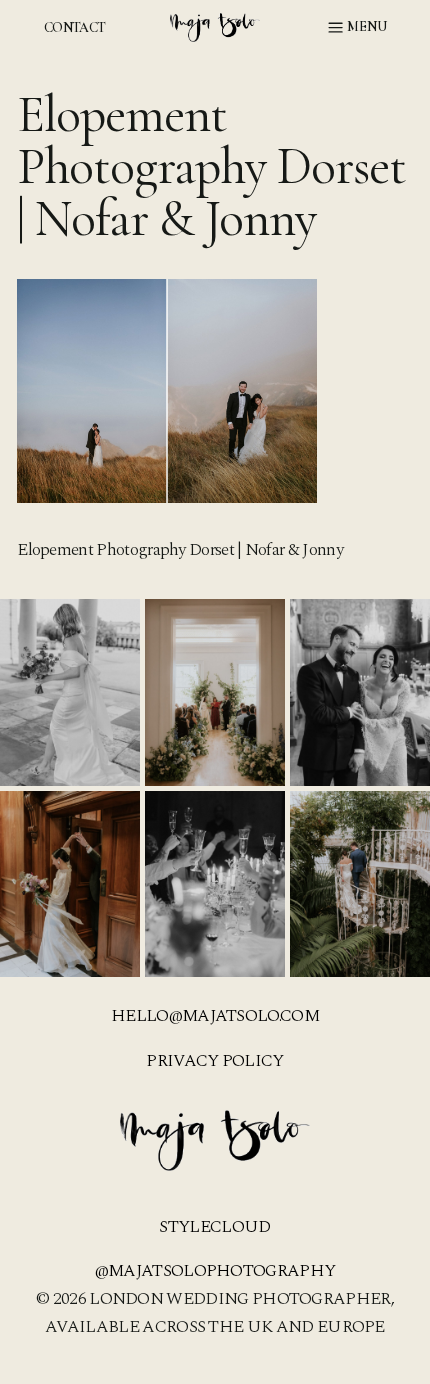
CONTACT (74, 27)
